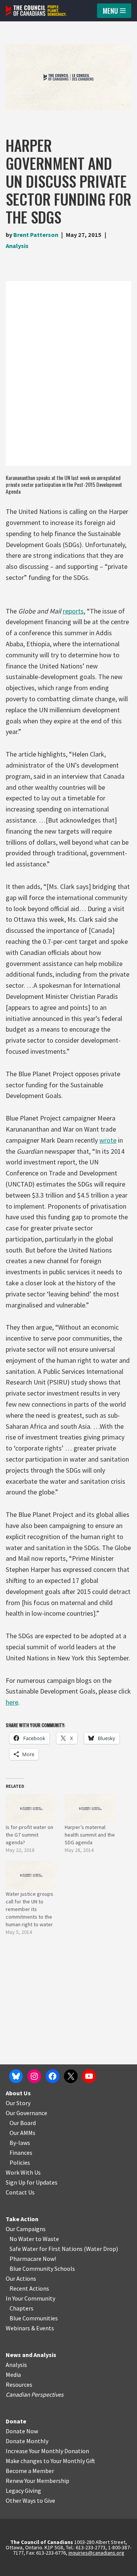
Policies (20, 2162)
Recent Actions (29, 2288)
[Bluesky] (16, 2076)
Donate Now (22, 2431)
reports (73, 611)
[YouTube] (89, 2076)
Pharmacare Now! (33, 2259)
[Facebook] (53, 2076)
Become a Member (30, 2471)
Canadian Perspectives (35, 2394)
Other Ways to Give (30, 2500)
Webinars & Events (30, 2328)
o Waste (49, 2239)
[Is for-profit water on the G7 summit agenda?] (31, 1809)
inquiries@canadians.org (96, 2553)
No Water (22, 2239)
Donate (16, 2421)
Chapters (22, 2308)
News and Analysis (31, 2355)
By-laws (20, 2143)
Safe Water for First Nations (46, 2249)
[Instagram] (34, 2076)
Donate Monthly (27, 2441)
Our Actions (21, 2278)
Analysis (17, 246)
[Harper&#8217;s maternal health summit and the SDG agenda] (90, 1809)
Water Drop (101, 2249)
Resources (19, 2384)
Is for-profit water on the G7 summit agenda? (29, 1835)
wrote (108, 1140)
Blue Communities (34, 2318)
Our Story (18, 2103)
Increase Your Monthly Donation (47, 2451)
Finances (21, 2153)
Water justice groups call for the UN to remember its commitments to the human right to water (29, 1909)
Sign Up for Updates (32, 2182)
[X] (71, 2076)
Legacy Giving (23, 2491)
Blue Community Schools (42, 2268)
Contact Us (20, 2192)
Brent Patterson (36, 235)
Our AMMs (22, 2133)
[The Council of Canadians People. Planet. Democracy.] (36, 11)
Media (13, 2375)
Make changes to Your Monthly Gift (50, 2461)
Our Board (23, 2123)
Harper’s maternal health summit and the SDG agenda (90, 1835)
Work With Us (23, 2172)
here (12, 1702)
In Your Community (30, 2298)
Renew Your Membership (37, 2481)
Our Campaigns (26, 2229)
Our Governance (26, 2113)
